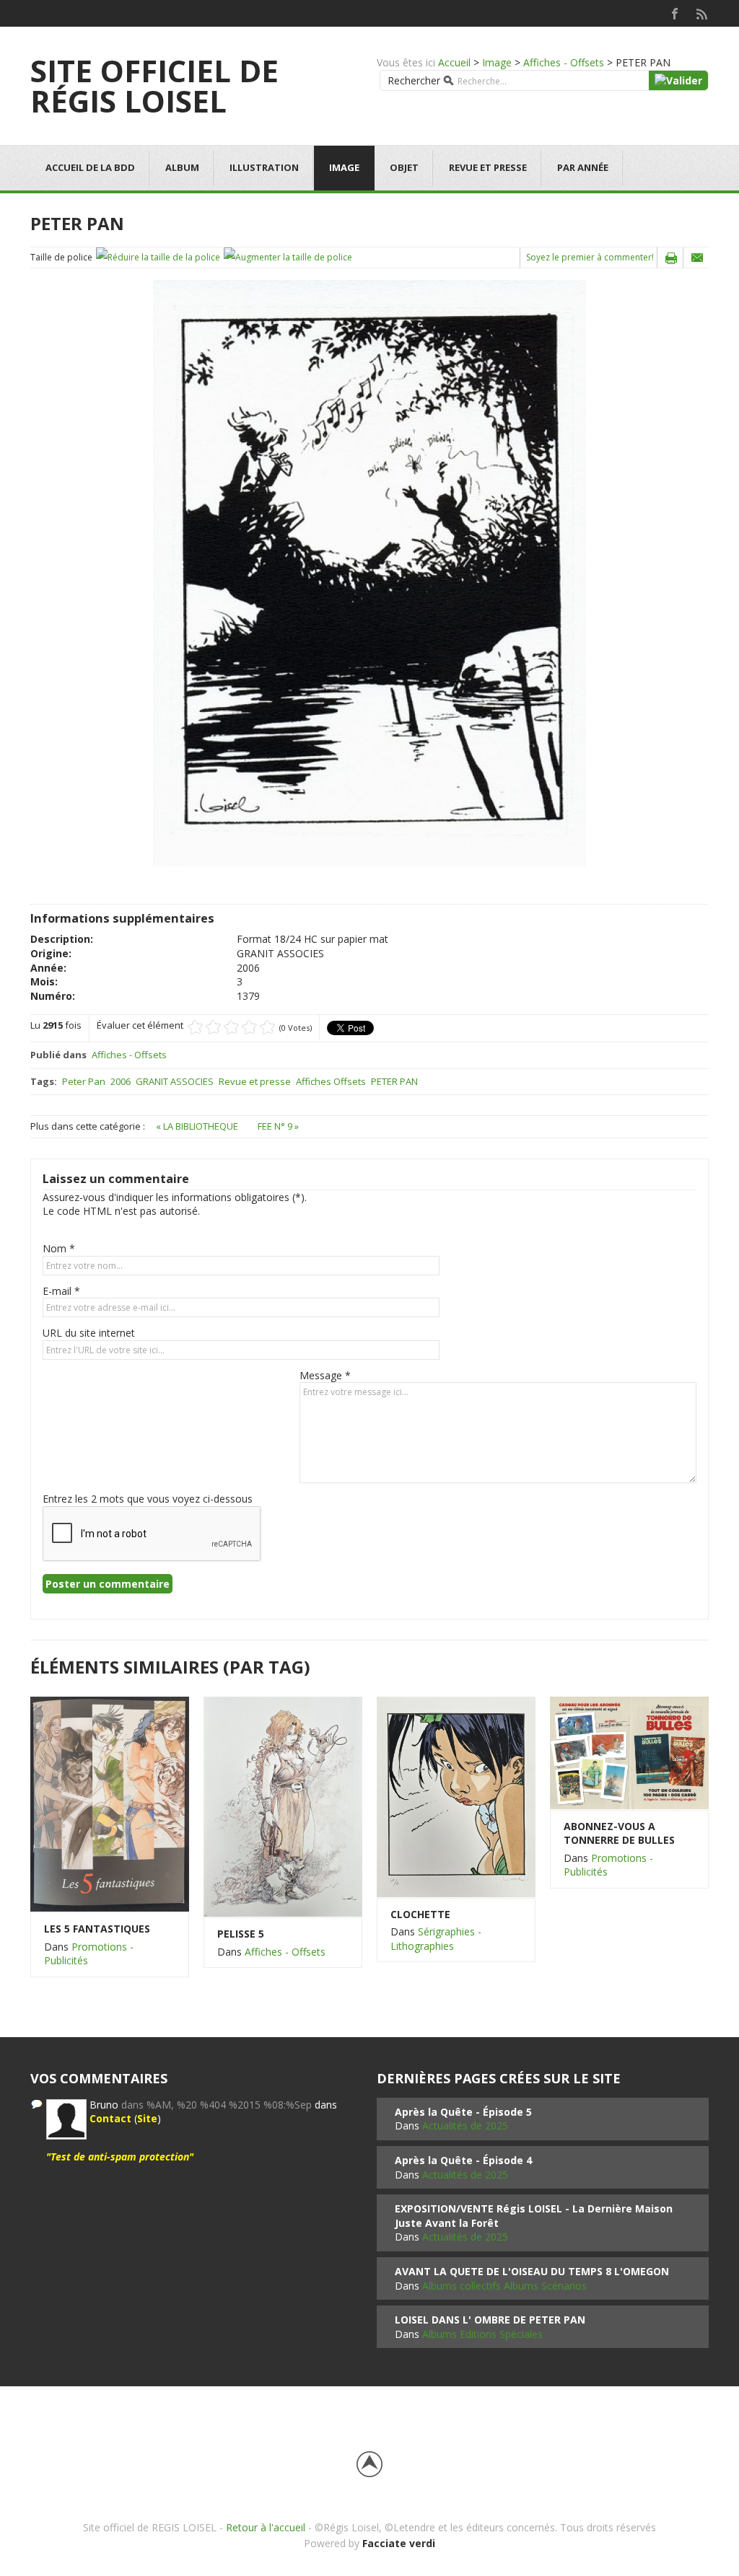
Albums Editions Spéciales (482, 2334)
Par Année (583, 167)
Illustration (264, 167)
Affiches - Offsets (564, 62)
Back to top (369, 2464)
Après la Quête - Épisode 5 (463, 2112)
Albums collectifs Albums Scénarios (504, 2286)
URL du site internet (89, 1333)
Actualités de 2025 (465, 2126)
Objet (404, 167)
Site (147, 2118)
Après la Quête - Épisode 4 (463, 2160)
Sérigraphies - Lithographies (436, 1939)
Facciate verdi (399, 2543)
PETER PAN (394, 1081)
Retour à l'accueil (266, 2527)
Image (497, 62)
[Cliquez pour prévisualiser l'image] (369, 572)
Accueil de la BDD (90, 167)
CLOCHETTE (420, 1914)
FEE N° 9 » (278, 1126)
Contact (110, 2118)
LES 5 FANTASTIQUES (97, 1929)
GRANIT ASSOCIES (175, 1081)
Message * (325, 1375)
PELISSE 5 (241, 1934)
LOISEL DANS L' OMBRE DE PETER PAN (490, 2320)
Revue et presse (488, 167)
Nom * (59, 1248)
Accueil (454, 62)
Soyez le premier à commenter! (590, 257)
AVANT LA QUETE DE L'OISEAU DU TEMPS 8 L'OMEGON (532, 2271)
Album (182, 167)
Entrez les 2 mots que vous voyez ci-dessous (148, 1499)
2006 (121, 1081)
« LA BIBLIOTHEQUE (198, 1126)
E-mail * (61, 1291)
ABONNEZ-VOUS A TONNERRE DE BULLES (619, 1833)
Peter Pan (84, 1081)
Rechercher (414, 80)
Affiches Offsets (331, 1081)
